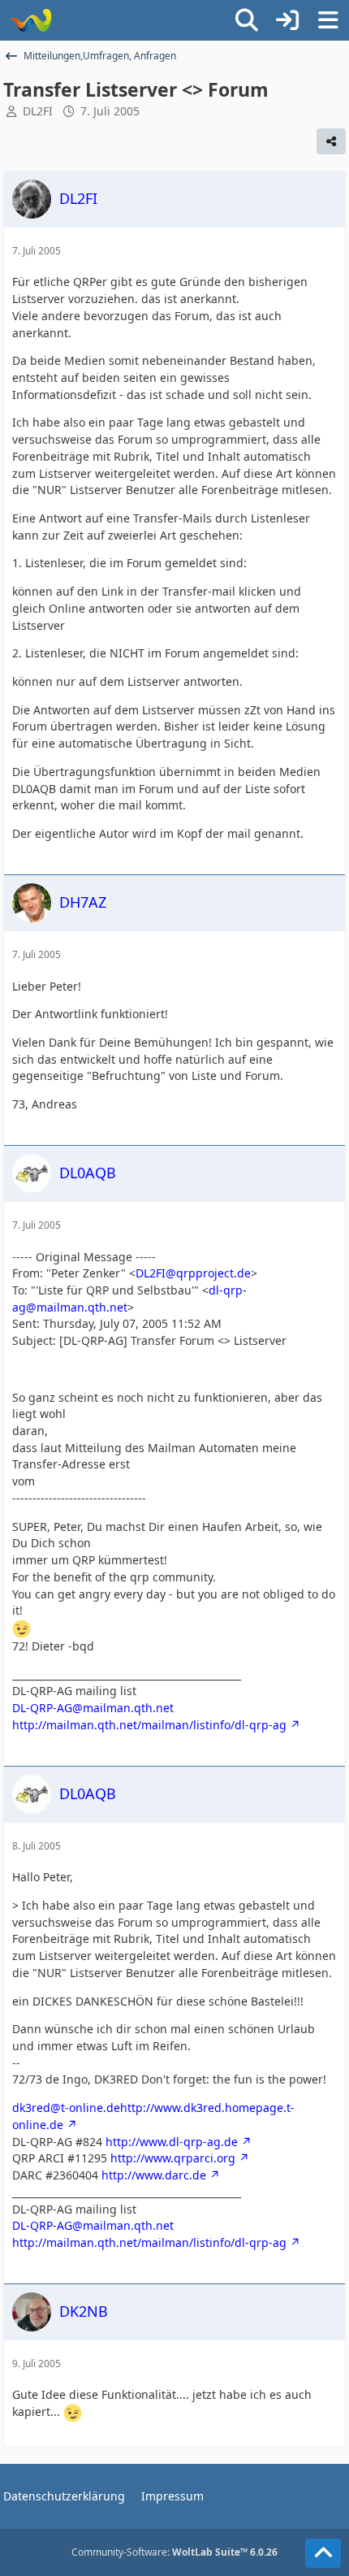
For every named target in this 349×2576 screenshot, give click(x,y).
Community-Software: (174, 2552)
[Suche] (247, 20)
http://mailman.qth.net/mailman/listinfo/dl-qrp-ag (149, 1725)
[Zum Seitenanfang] (323, 2553)
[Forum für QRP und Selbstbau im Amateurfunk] (30, 20)
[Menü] (328, 20)
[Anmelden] (287, 20)
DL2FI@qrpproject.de (193, 1273)
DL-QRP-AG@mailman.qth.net (93, 1708)
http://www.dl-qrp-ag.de (172, 2142)
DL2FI (38, 111)
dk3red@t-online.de (66, 2108)
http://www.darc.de (154, 2175)
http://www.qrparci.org (173, 2158)
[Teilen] (331, 141)
